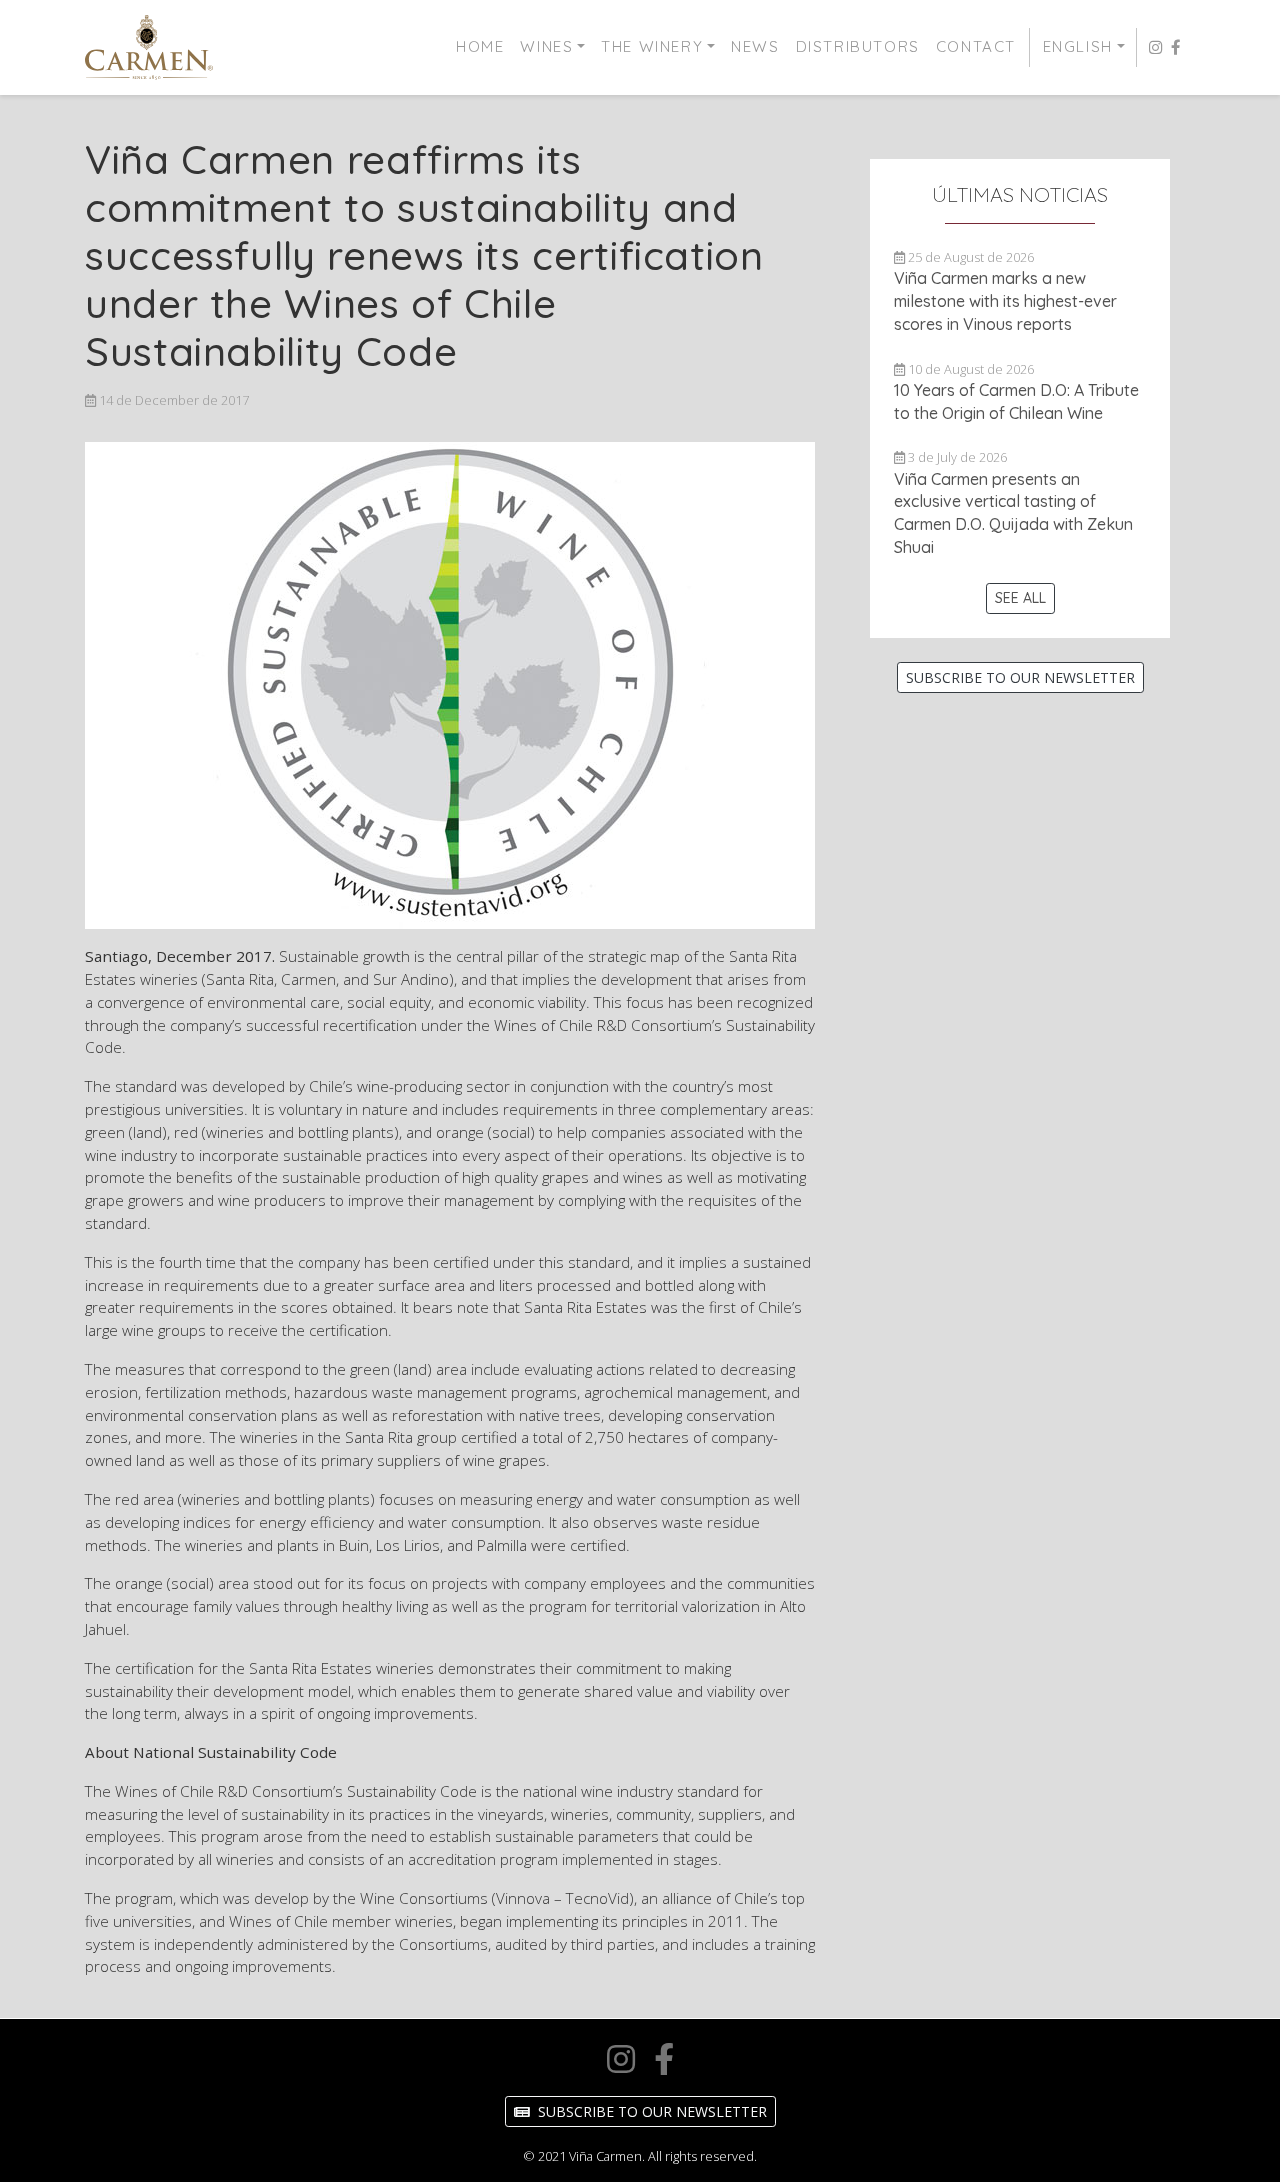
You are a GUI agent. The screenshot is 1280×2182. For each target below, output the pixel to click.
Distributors (858, 46)
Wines (546, 46)
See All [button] (1020, 598)
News (755, 46)
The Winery (652, 46)
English (1078, 46)
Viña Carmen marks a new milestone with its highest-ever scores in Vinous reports (1005, 301)
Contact (976, 46)
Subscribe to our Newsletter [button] (1020, 677)
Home (480, 46)
